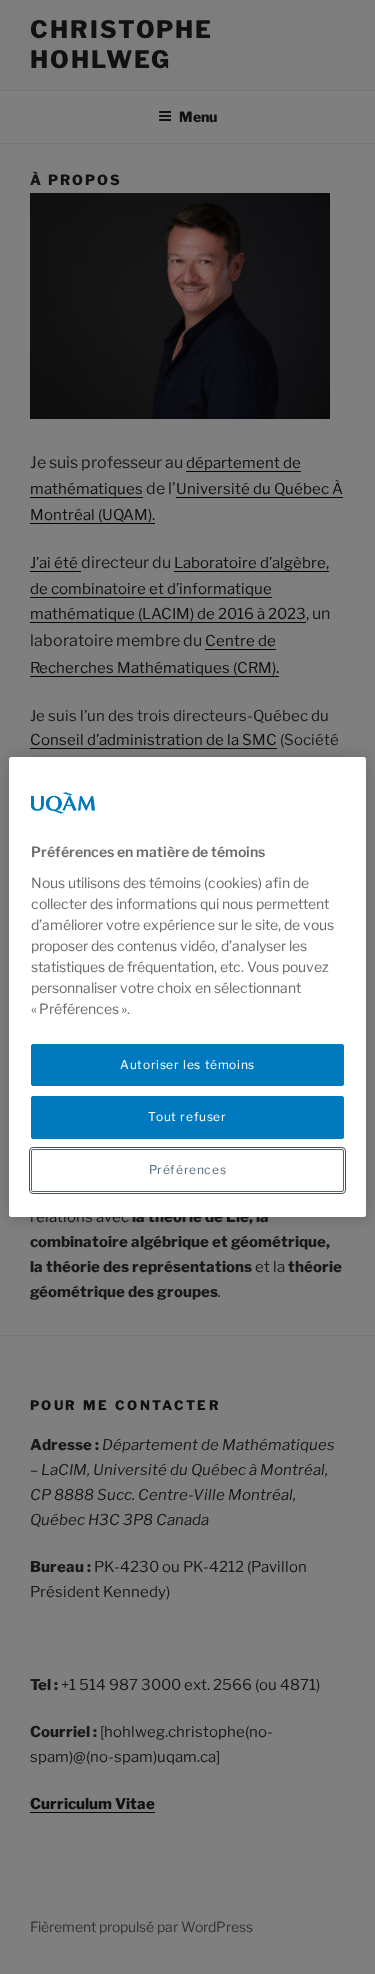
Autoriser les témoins (187, 1064)
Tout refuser (187, 1116)
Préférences (188, 1169)
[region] (187, 987)
